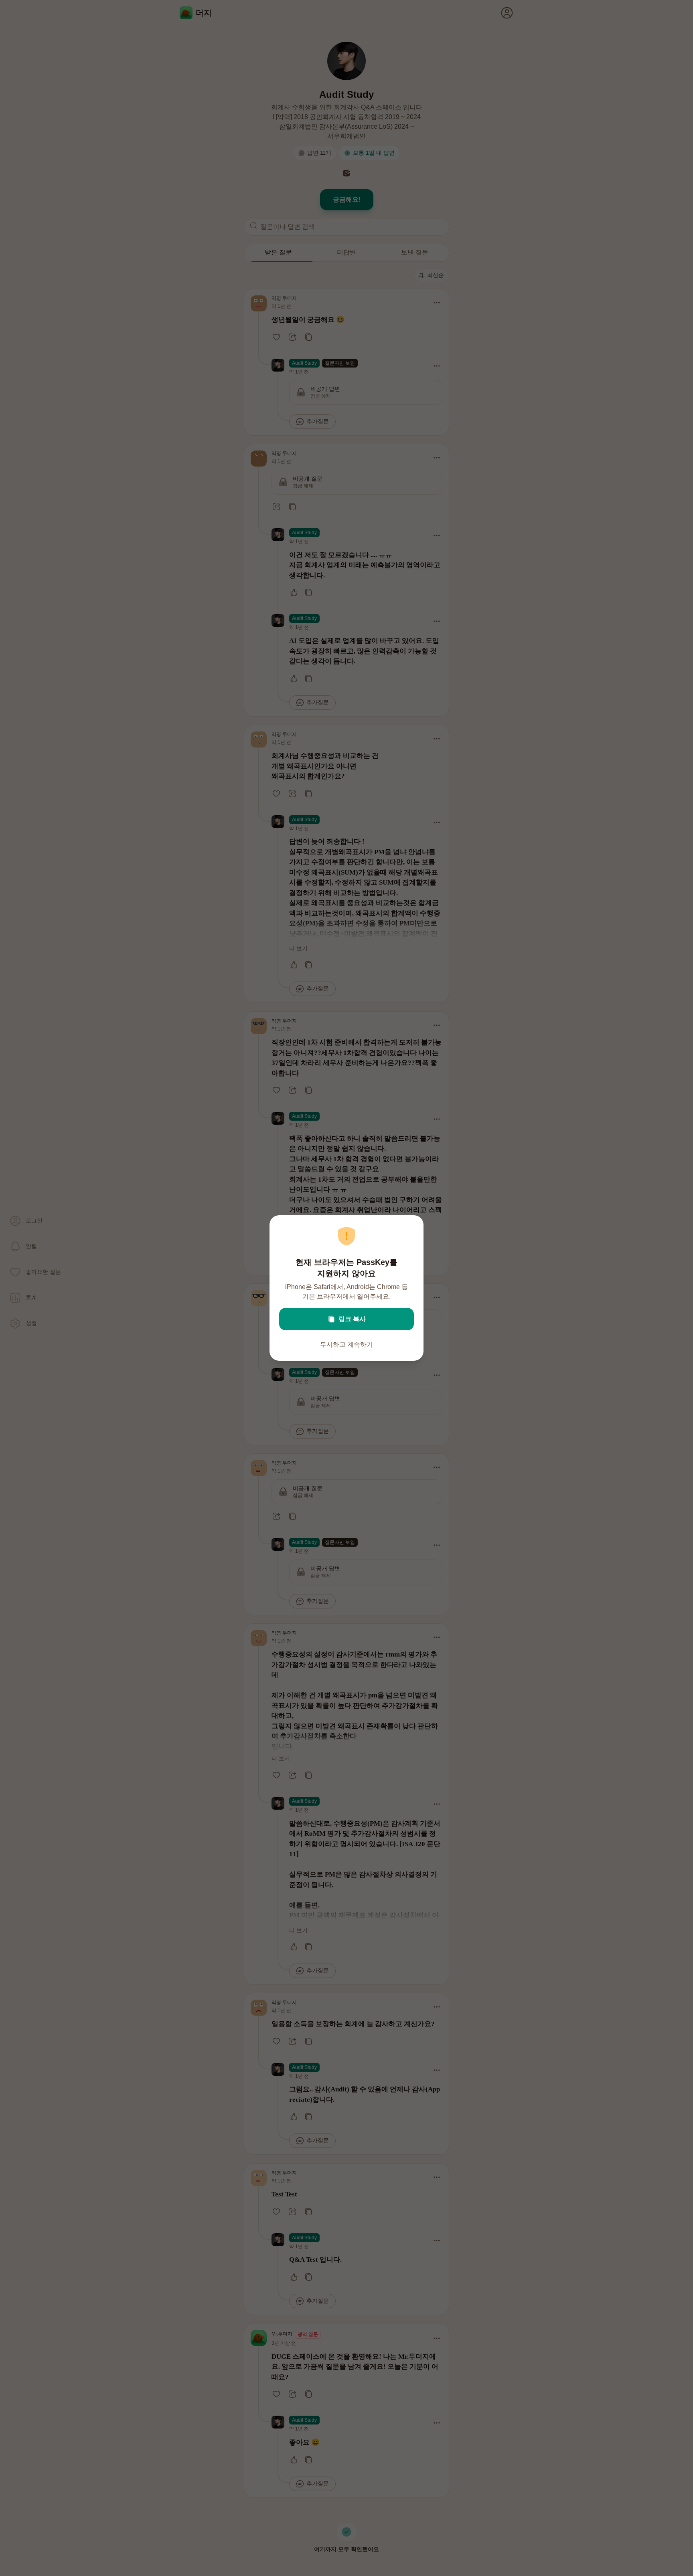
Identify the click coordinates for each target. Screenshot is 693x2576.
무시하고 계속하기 (346, 1345)
